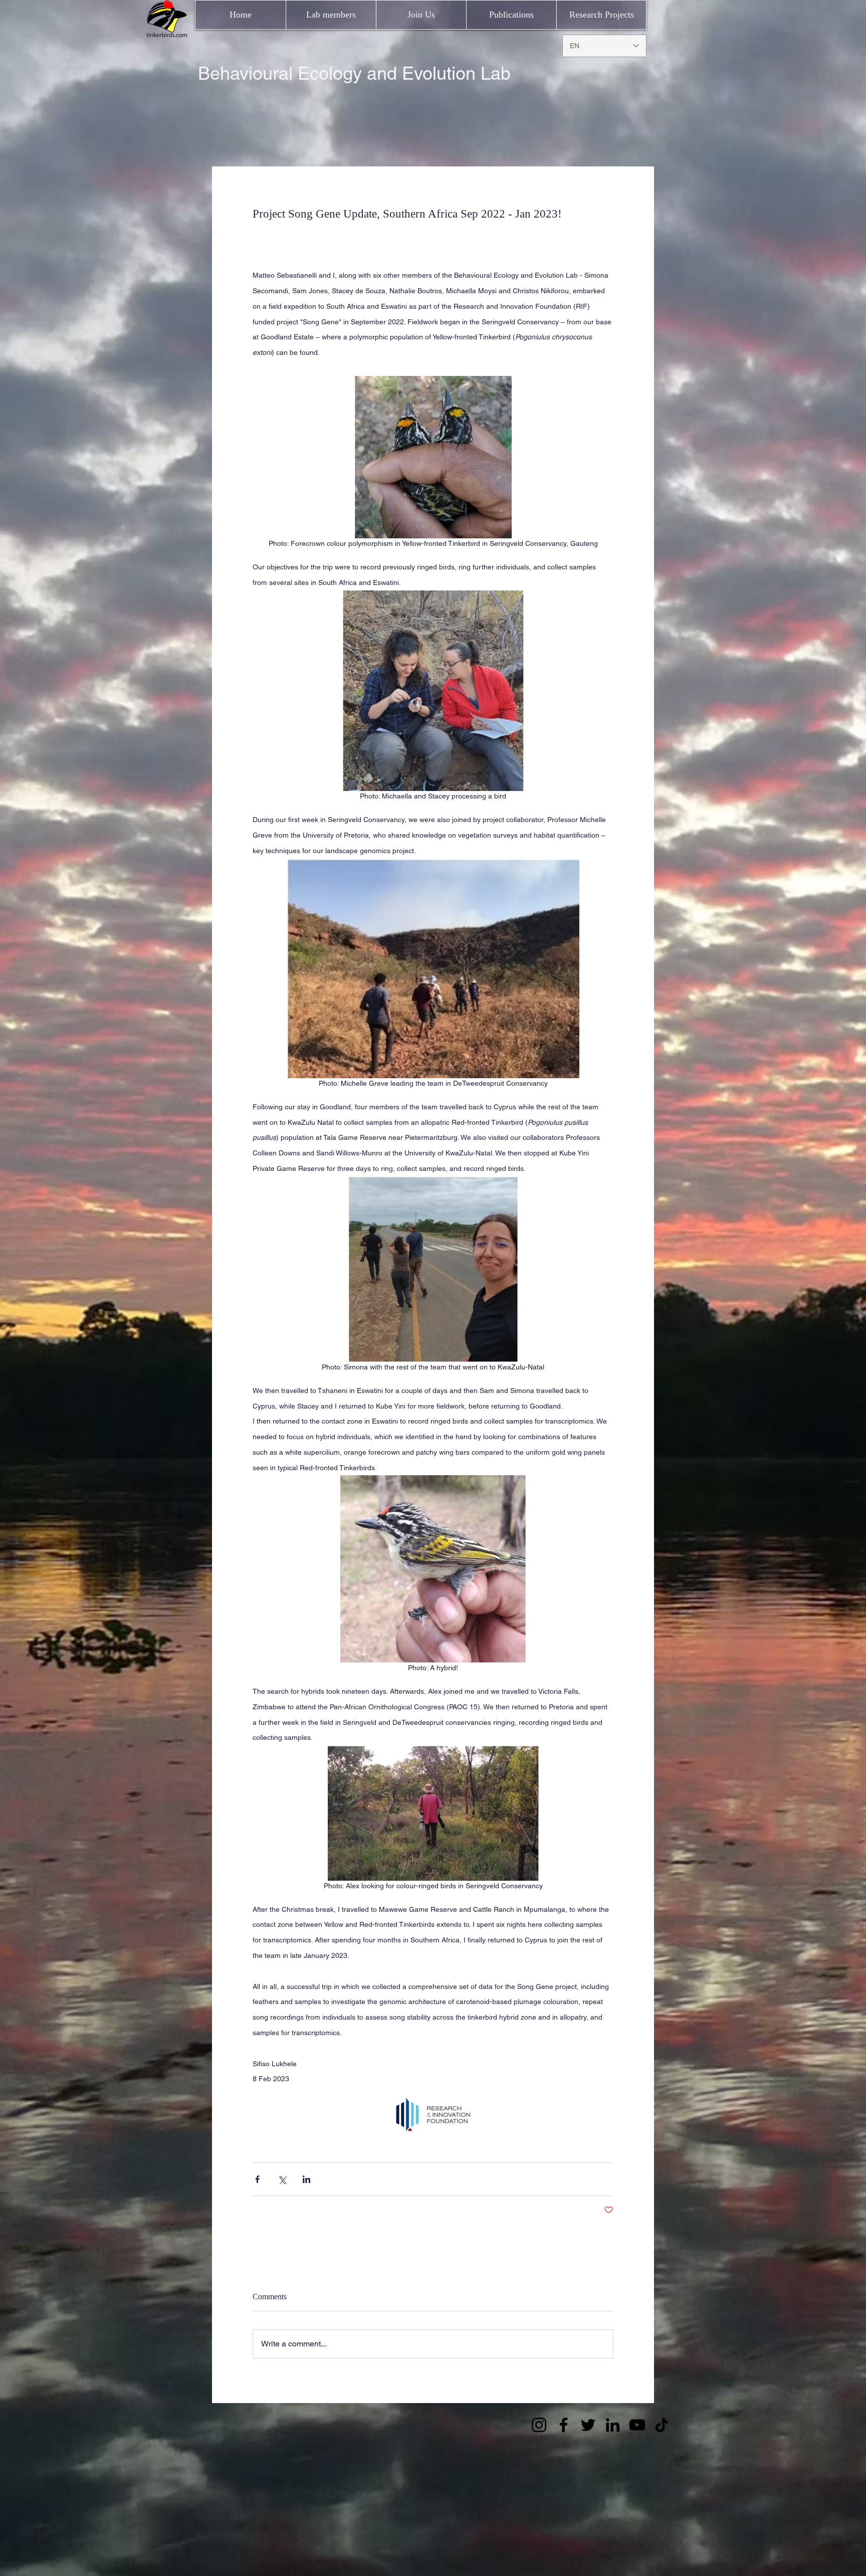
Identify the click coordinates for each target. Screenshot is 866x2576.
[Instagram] (539, 2425)
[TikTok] (662, 2425)
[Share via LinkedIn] (306, 2179)
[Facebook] (564, 2425)
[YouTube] (637, 2425)
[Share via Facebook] (257, 2179)
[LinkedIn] (613, 2425)
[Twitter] (588, 2425)
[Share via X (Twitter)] (282, 2179)
